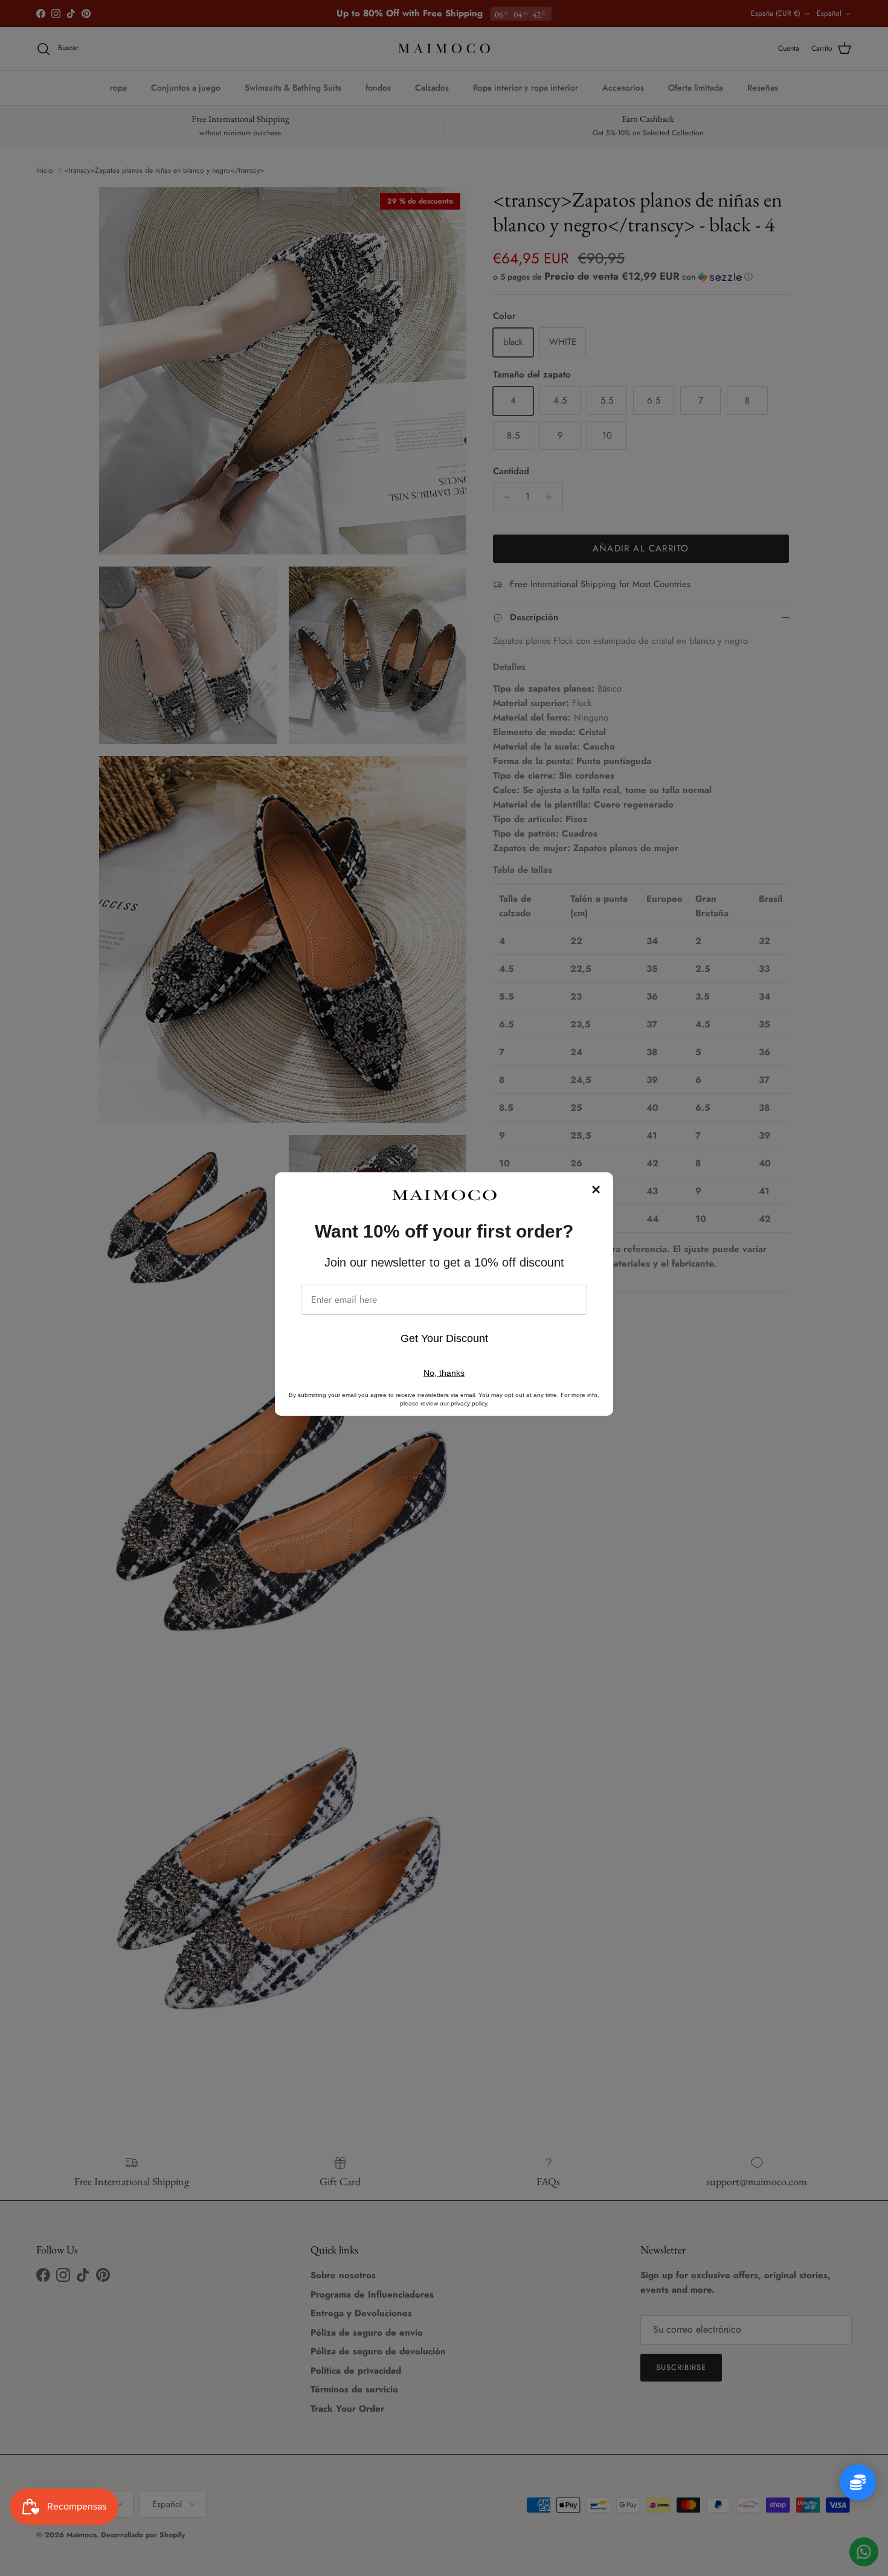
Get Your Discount (444, 1338)
